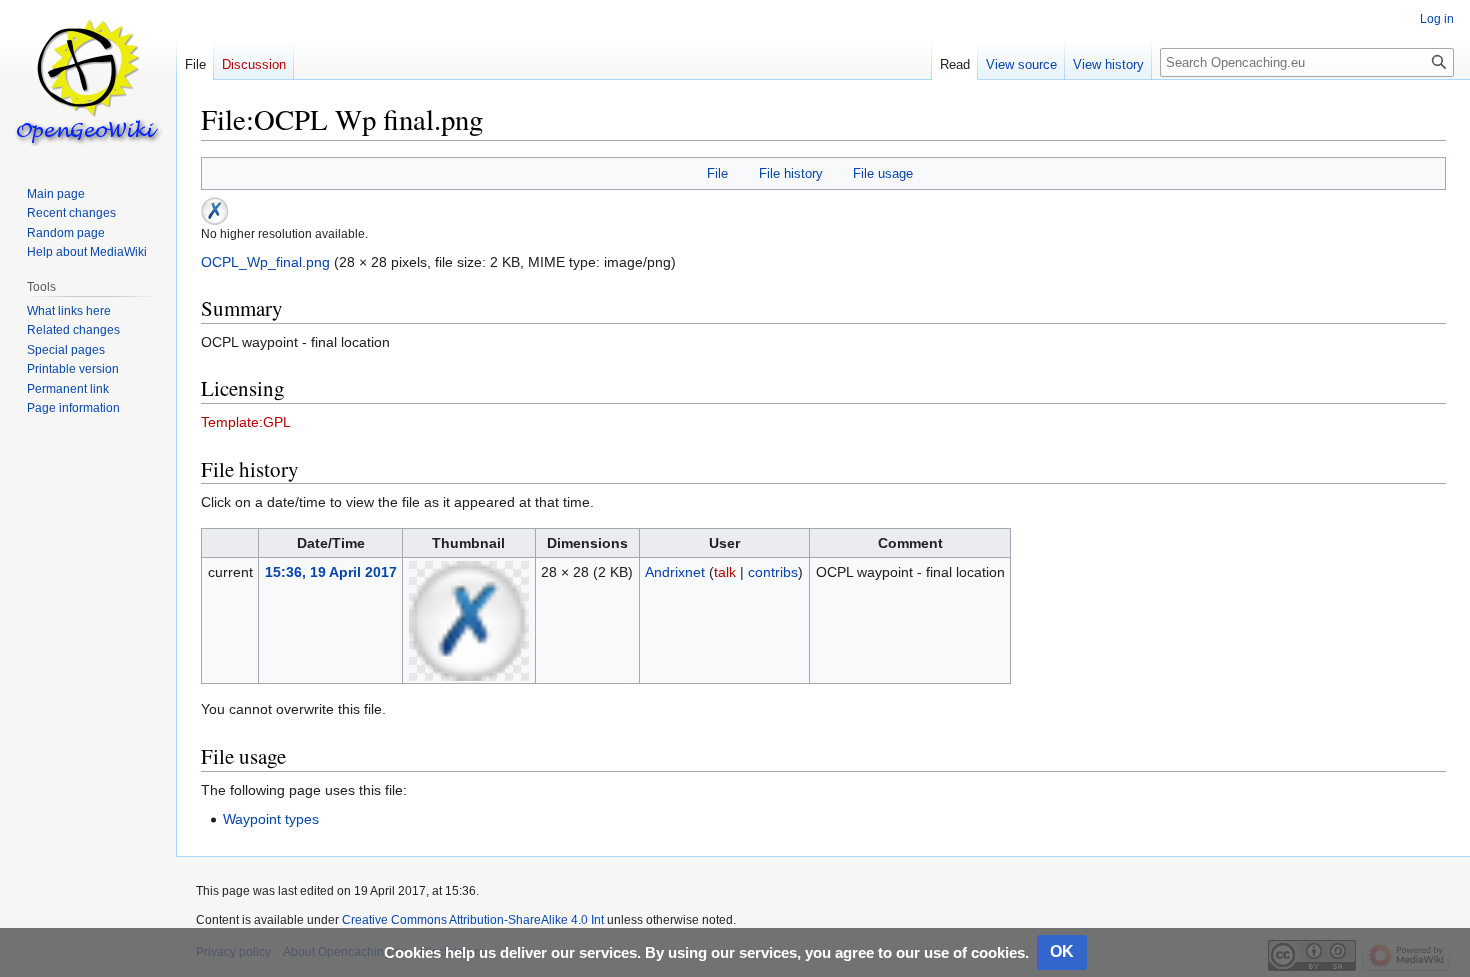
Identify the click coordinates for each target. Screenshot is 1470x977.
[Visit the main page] (88, 80)
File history (791, 173)
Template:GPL (246, 422)
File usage (883, 173)
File (717, 173)
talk (725, 572)
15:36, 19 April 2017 (331, 572)
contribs (773, 572)
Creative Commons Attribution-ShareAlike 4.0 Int (473, 920)
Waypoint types (271, 819)
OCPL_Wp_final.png (265, 262)
